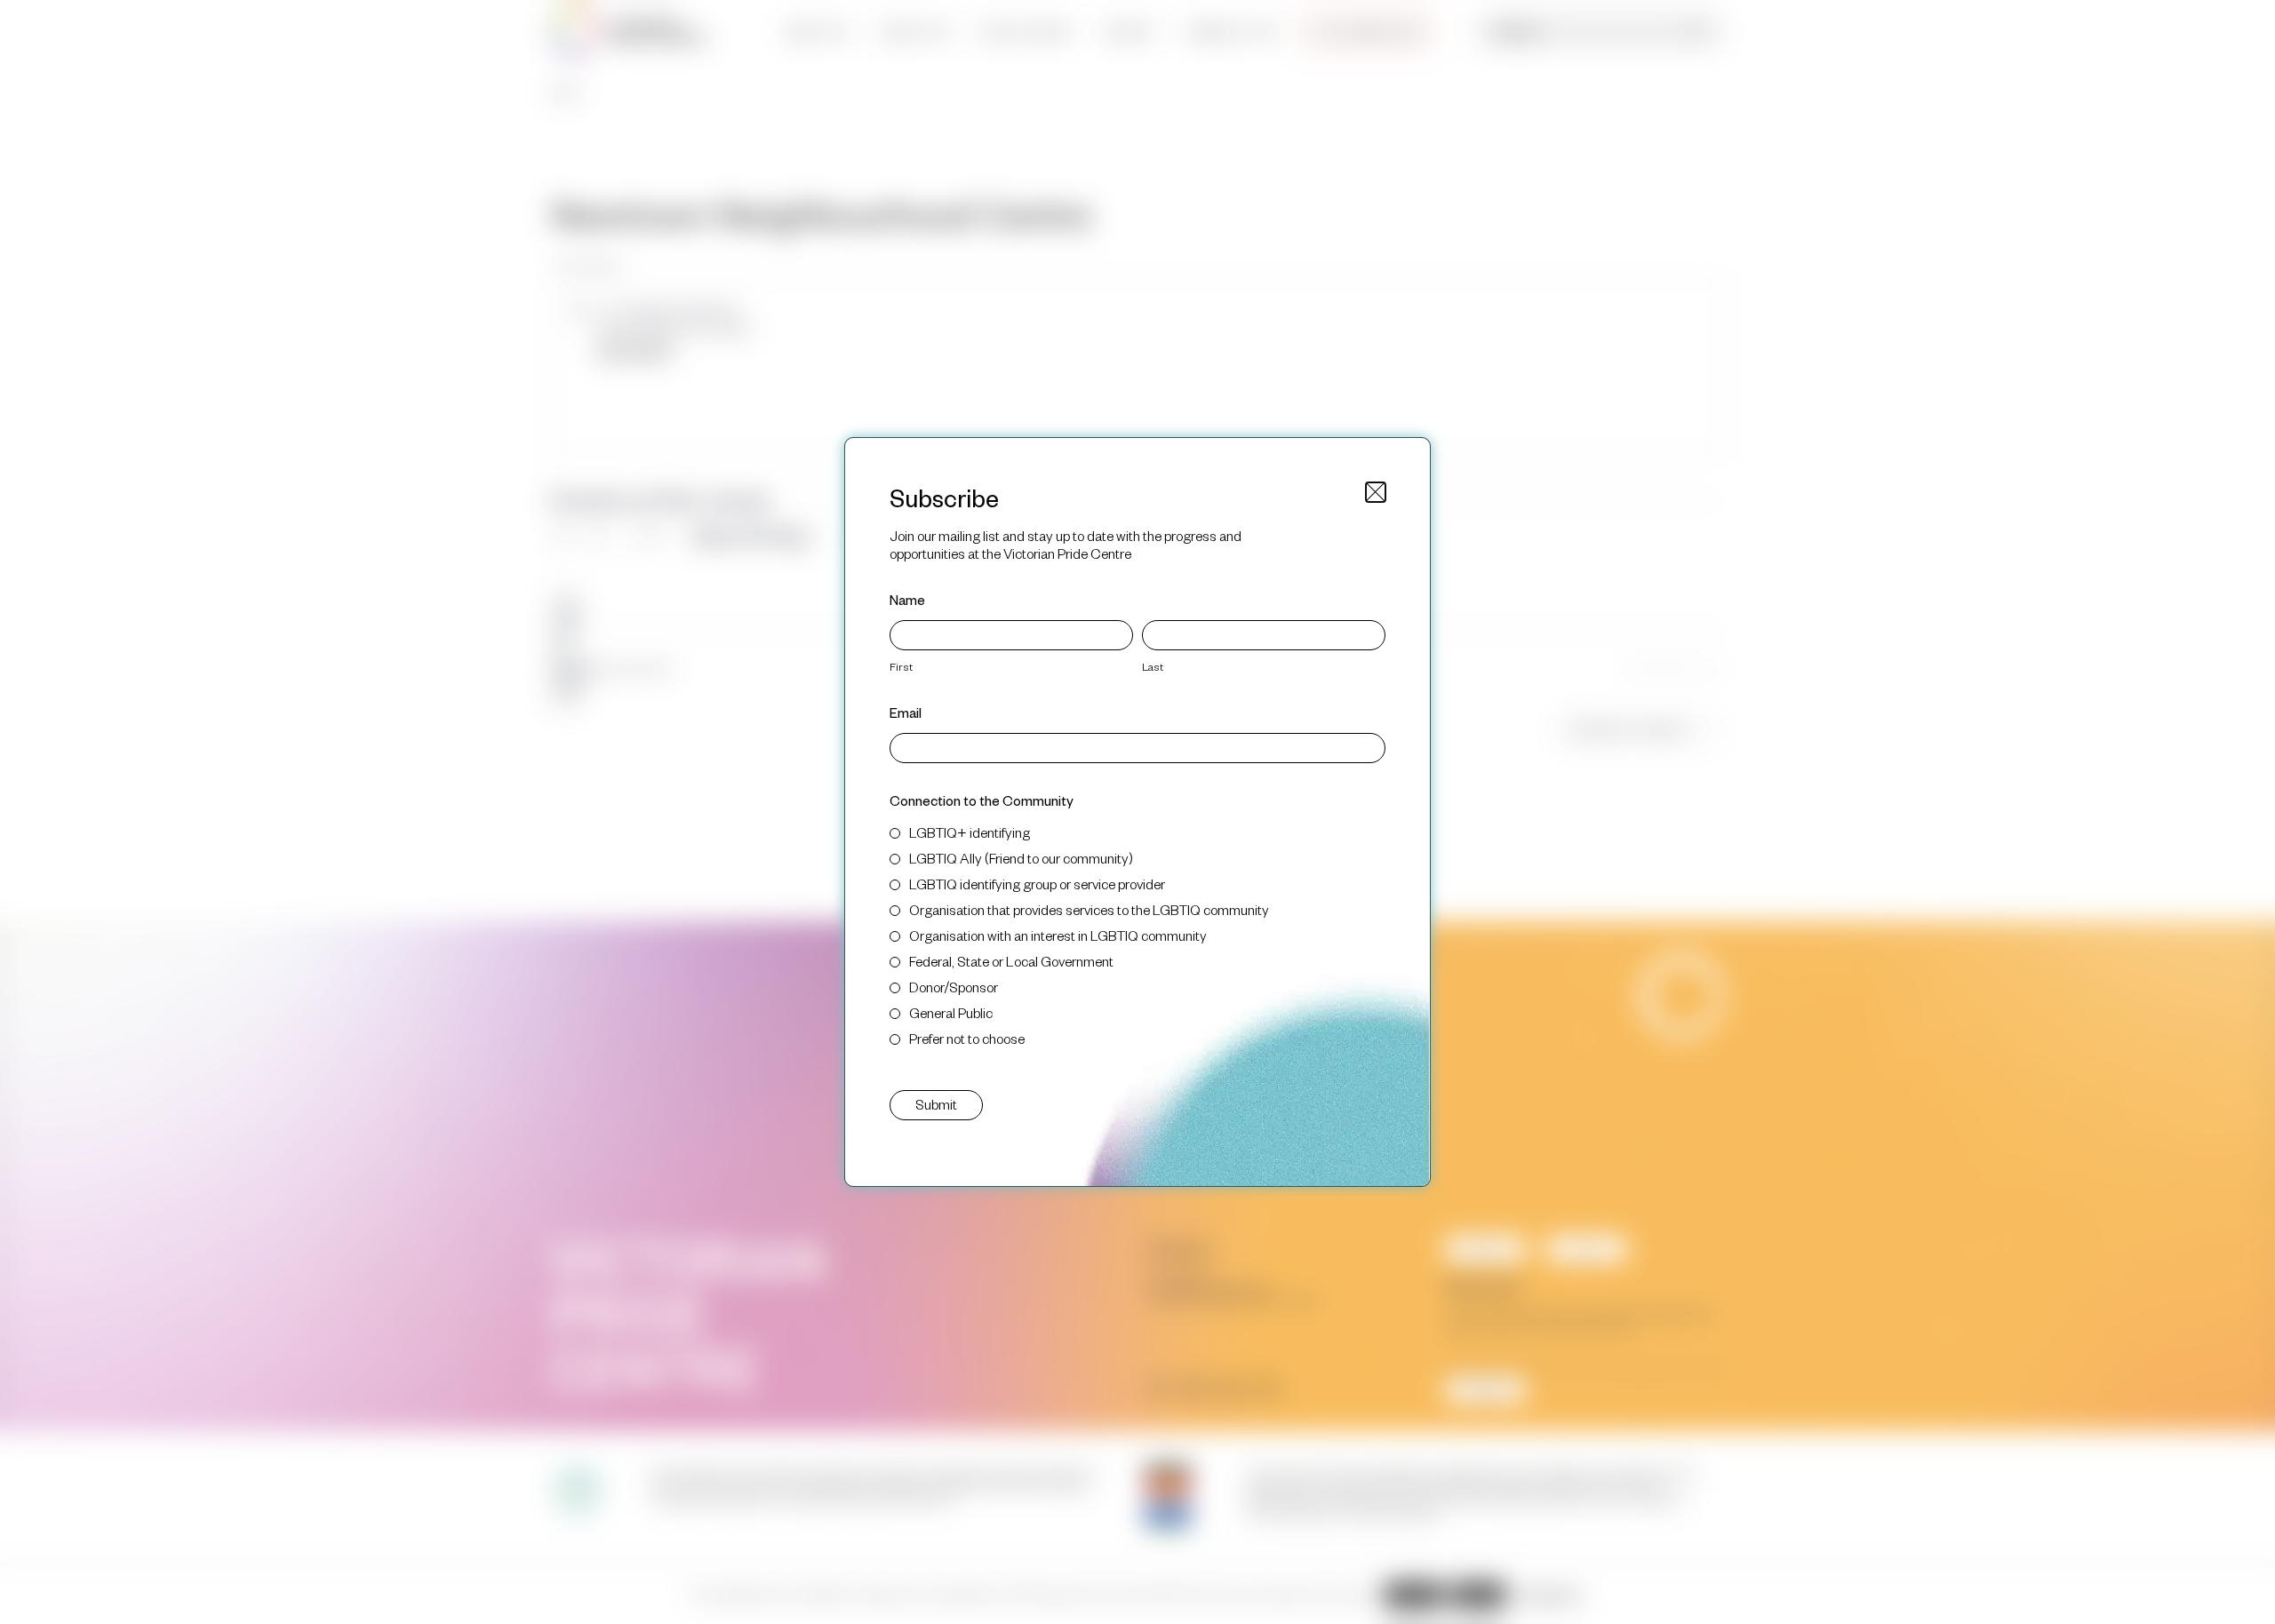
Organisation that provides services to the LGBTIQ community (1089, 909)
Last (1153, 666)
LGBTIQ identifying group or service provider (1037, 884)
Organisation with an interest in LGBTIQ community (1058, 935)
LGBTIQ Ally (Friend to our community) (1021, 858)
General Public (951, 1012)
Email (906, 712)
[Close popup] (1376, 492)
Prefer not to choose (967, 1038)
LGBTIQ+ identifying (970, 832)
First (901, 666)
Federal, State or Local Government (1011, 961)
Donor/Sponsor (954, 987)
